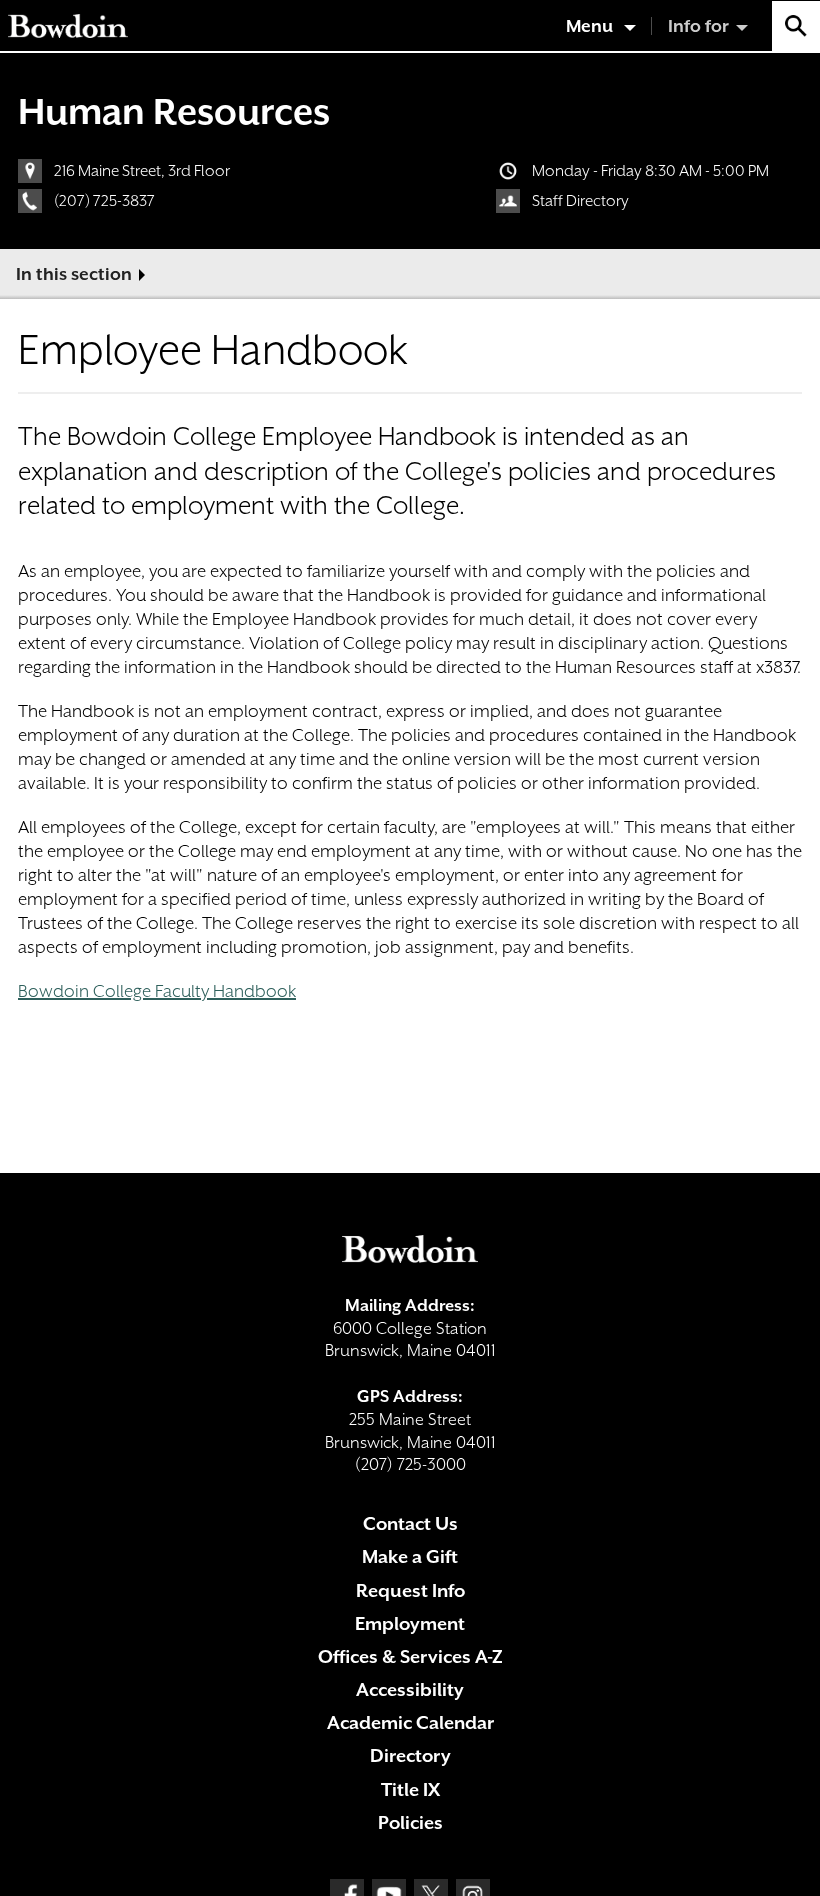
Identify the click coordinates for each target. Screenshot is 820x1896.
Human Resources (174, 111)
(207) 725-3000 (410, 1464)
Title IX (410, 1789)
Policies (410, 1822)
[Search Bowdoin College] (796, 26)
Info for (698, 26)
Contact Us (410, 1523)
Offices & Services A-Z (410, 1656)
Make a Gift (410, 1556)
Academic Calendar (410, 1722)
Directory (410, 1755)
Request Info (410, 1590)
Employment (410, 1623)
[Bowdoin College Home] (68, 26)
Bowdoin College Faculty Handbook (157, 991)
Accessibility (410, 1689)
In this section (74, 274)
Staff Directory (580, 201)
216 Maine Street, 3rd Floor (142, 171)
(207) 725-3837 (104, 201)
